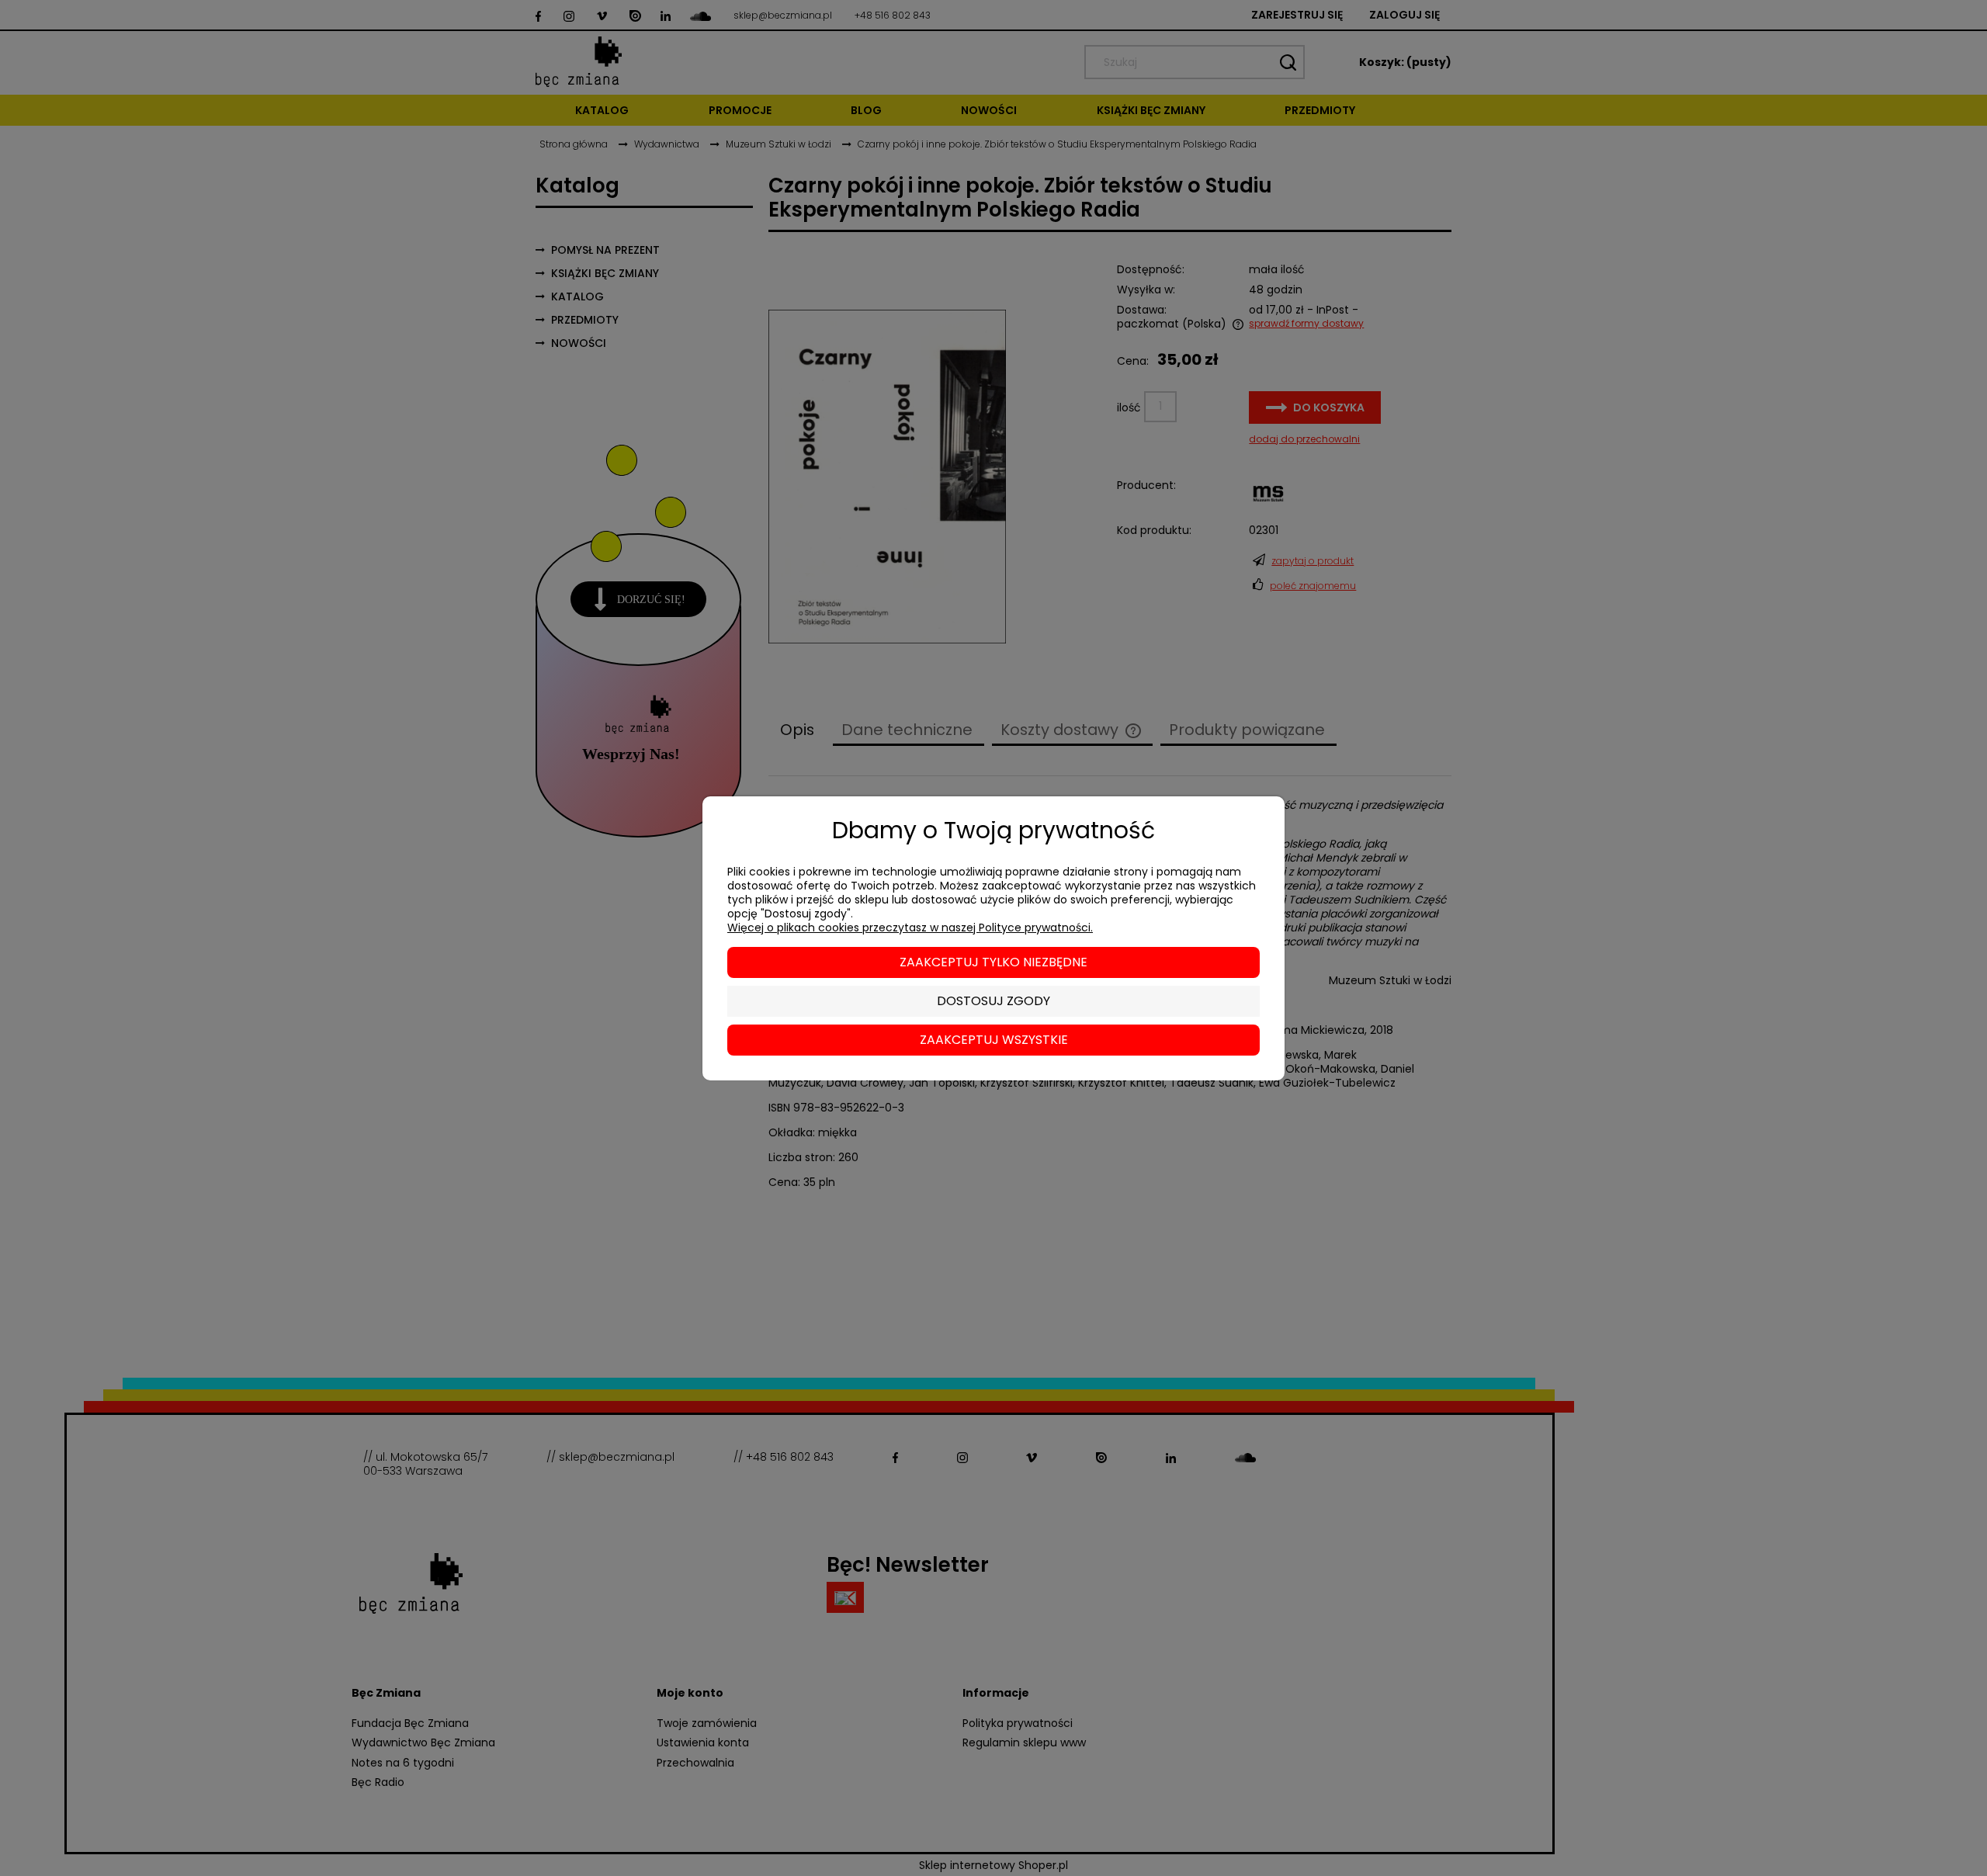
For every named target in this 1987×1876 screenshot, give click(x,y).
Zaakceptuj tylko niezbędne (993, 962)
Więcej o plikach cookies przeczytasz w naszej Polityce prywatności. (910, 928)
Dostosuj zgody (993, 1001)
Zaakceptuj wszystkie (994, 1040)
